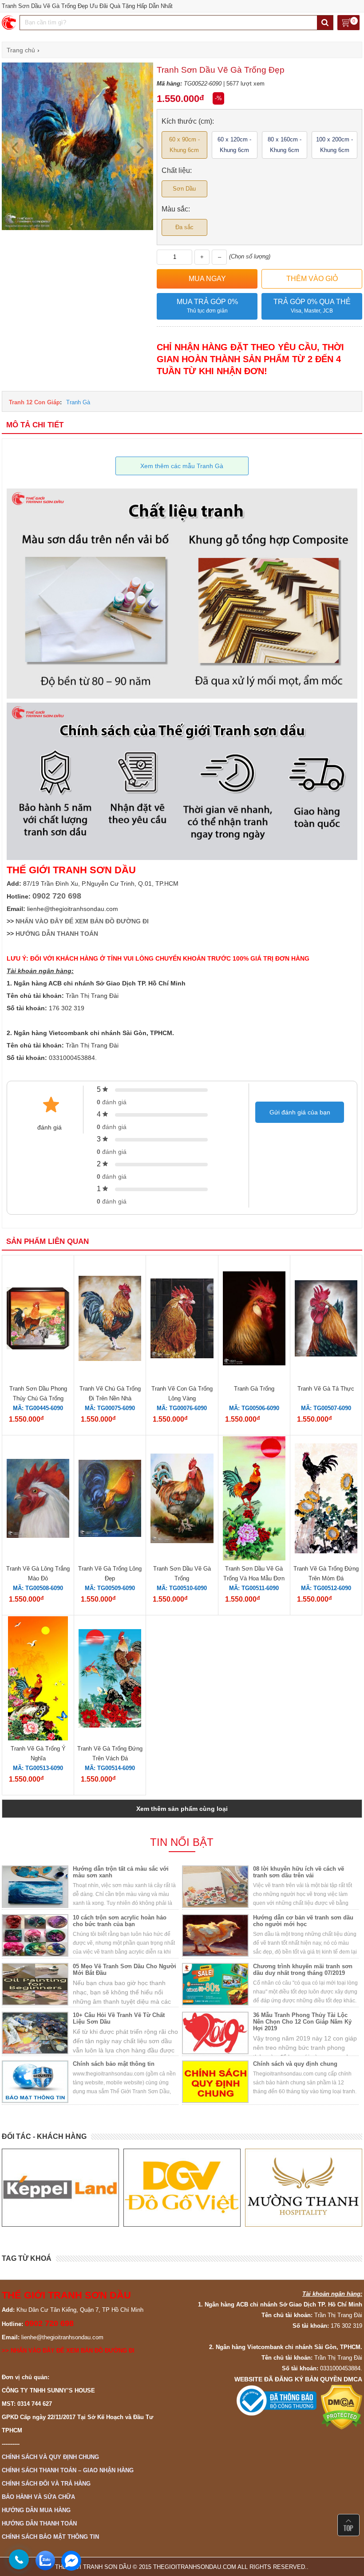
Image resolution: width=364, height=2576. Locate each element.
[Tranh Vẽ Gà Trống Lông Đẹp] (110, 1499)
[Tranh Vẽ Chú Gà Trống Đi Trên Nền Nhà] (110, 1319)
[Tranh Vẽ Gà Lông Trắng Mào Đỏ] (38, 1499)
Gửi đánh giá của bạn (300, 1112)
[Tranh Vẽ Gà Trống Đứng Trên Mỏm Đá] (326, 1500)
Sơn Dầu (184, 189)
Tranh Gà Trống (254, 1389)
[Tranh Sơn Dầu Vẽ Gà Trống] (182, 1499)
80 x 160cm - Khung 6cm (285, 145)
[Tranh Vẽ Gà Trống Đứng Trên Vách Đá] (110, 1680)
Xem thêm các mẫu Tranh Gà (182, 466)
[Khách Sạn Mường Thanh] (304, 2188)
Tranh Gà (78, 402)
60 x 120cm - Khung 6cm (234, 145)
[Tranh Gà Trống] (254, 1320)
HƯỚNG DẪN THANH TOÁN (57, 934)
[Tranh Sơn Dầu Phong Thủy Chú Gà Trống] (38, 1319)
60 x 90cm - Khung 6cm (184, 145)
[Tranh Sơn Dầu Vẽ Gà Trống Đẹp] (77, 228)
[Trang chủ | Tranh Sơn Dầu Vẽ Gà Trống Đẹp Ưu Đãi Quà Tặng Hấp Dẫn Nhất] (10, 23)
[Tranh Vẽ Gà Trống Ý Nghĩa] (38, 1680)
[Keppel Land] (60, 2188)
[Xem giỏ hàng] (348, 23)
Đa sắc (184, 227)
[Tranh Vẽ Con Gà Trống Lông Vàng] (182, 1320)
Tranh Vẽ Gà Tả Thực (326, 1389)
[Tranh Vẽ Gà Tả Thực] (326, 1320)
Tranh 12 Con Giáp (34, 402)
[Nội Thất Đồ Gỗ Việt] (182, 2188)
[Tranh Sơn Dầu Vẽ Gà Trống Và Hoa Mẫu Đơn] (254, 1500)
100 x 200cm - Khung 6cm (334, 145)
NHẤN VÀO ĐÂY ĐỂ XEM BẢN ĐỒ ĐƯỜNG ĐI (82, 921)
